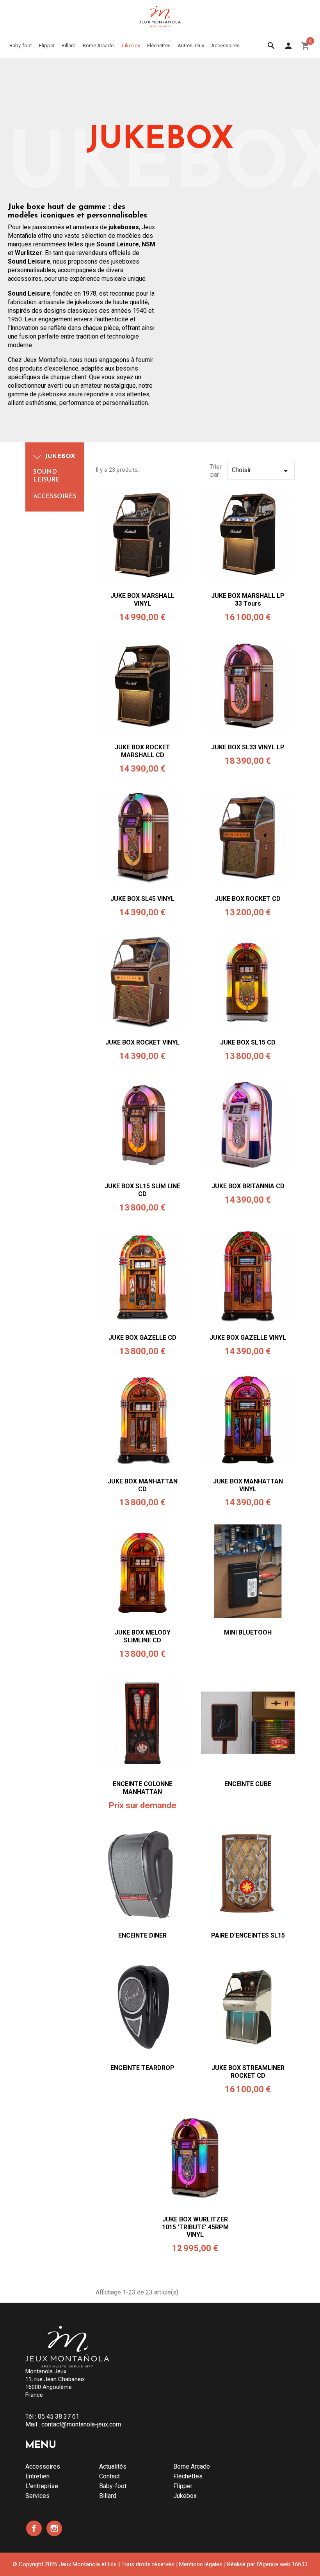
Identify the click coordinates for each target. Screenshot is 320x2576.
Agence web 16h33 (283, 2564)
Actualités (113, 2466)
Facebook (34, 2528)
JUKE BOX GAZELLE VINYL (248, 1338)
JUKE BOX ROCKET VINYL (142, 1042)
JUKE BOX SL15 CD (248, 1042)
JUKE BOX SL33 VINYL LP (248, 747)
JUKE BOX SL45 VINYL (142, 899)
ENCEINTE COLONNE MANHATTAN (143, 1788)
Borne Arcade (192, 2466)
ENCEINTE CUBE (248, 1784)
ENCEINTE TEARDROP (142, 2068)
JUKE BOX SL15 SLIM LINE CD (142, 1190)
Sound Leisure (46, 476)
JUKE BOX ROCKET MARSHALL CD (142, 751)
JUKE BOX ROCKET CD (248, 899)
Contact (109, 2476)
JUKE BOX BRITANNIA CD (248, 1186)
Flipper (183, 2486)
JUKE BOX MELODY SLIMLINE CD (143, 1636)
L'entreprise (42, 2486)
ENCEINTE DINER (142, 1935)
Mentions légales (201, 2564)
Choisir (261, 471)
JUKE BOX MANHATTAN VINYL (248, 1485)
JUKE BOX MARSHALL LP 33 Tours (248, 600)
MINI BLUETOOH (248, 1632)
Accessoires (55, 497)
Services (37, 2496)
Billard (108, 2496)
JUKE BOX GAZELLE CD (142, 1338)
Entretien (37, 2476)
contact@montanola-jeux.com (81, 2424)
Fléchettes (188, 2476)
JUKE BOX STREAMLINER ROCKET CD (248, 2072)
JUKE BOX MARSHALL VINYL (142, 600)
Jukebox (60, 456)
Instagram (54, 2528)
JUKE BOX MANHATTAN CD (143, 1485)
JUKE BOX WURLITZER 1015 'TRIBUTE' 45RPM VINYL (195, 2227)
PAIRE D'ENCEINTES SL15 (248, 1935)
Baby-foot (113, 2486)
